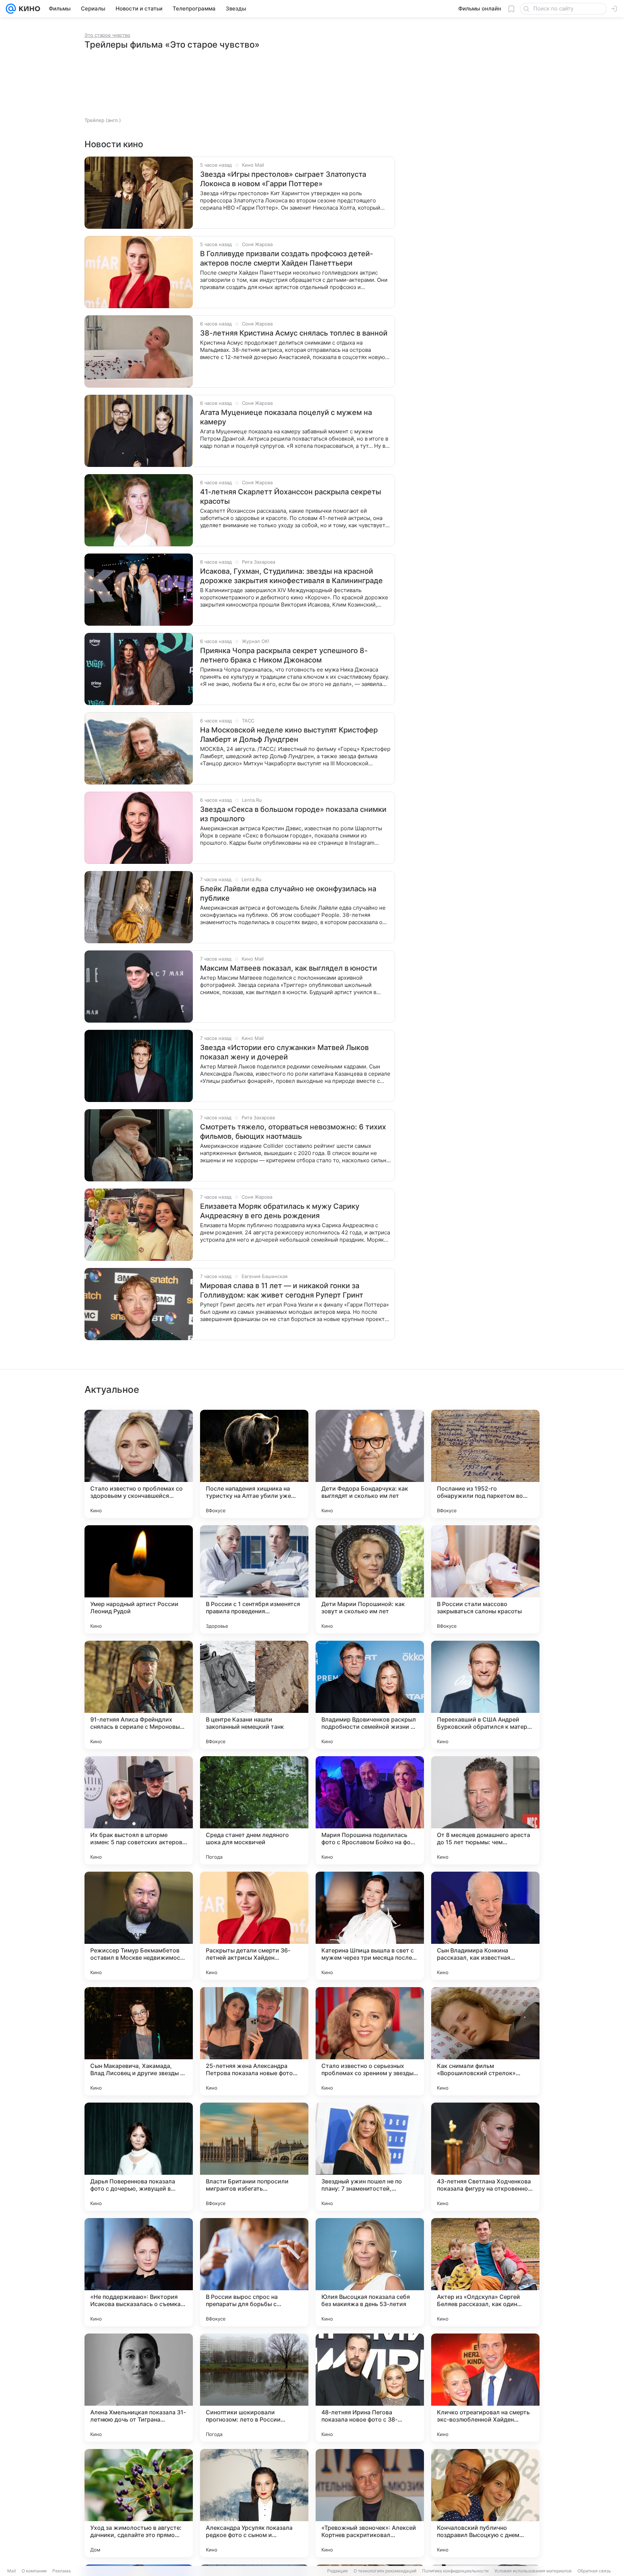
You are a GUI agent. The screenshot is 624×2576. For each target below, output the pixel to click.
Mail (12, 2571)
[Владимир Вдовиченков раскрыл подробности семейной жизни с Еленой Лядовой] (370, 1695)
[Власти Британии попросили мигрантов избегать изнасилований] (254, 2157)
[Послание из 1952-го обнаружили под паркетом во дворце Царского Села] (485, 1464)
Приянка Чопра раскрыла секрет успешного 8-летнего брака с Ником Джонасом (284, 655)
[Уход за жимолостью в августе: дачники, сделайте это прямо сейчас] (139, 2503)
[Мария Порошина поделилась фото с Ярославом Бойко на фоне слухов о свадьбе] (370, 1810)
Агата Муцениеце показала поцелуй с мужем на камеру (286, 417)
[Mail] (11, 9)
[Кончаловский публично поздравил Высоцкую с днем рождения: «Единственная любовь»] (485, 2503)
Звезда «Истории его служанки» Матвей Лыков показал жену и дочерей (284, 1052)
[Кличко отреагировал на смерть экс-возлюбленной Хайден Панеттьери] (485, 2388)
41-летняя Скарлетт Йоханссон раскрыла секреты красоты (291, 497)
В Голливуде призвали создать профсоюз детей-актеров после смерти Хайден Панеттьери (287, 258)
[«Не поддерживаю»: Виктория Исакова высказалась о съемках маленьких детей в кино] (139, 2272)
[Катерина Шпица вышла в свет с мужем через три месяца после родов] (370, 1926)
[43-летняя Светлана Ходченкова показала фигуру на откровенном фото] (485, 2157)
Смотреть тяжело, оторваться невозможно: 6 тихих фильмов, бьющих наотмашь (293, 1132)
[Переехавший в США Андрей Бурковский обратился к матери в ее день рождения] (485, 1695)
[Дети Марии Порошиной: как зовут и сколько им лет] (370, 1579)
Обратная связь (594, 2571)
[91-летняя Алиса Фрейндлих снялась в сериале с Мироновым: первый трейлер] (139, 1695)
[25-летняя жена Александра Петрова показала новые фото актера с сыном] (254, 2041)
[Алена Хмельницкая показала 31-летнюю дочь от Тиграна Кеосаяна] (139, 2388)
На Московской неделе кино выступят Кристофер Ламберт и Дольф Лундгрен (289, 735)
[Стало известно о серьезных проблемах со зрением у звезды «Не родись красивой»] (370, 2041)
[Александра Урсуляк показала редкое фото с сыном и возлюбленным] (254, 2503)
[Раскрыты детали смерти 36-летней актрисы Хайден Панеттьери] (254, 1926)
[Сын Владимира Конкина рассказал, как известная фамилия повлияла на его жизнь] (485, 1926)
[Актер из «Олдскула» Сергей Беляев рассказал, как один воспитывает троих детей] (485, 2272)
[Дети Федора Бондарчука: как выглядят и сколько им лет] (370, 1464)
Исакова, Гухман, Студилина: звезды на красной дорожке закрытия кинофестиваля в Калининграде (291, 576)
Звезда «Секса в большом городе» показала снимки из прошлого (293, 814)
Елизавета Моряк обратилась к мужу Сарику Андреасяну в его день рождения (280, 1211)
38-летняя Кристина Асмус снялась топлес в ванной (294, 333)
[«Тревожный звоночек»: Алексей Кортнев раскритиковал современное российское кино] (370, 2503)
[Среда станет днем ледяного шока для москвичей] (254, 1810)
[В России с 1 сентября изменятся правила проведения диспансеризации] (254, 1579)
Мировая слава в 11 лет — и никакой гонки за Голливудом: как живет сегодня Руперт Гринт (282, 1290)
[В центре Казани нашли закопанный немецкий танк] (254, 1695)
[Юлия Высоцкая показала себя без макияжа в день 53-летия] (370, 2272)
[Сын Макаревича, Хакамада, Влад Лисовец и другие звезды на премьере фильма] (139, 2041)
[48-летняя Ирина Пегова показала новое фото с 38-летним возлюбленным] (370, 2388)
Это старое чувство (107, 35)
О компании (34, 2571)
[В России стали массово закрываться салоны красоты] (485, 1579)
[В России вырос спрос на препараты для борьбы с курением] (254, 2272)
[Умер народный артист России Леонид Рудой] (139, 1579)
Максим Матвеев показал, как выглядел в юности (289, 968)
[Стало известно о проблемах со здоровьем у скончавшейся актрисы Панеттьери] (139, 1464)
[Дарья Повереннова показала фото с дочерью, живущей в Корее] (139, 2157)
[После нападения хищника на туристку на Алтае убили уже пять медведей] (254, 1464)
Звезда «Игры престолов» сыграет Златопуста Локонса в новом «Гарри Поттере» (283, 179)
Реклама (62, 2571)
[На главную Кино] (28, 9)
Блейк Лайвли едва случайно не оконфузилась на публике (288, 893)
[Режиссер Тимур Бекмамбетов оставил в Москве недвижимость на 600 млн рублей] (139, 1926)
